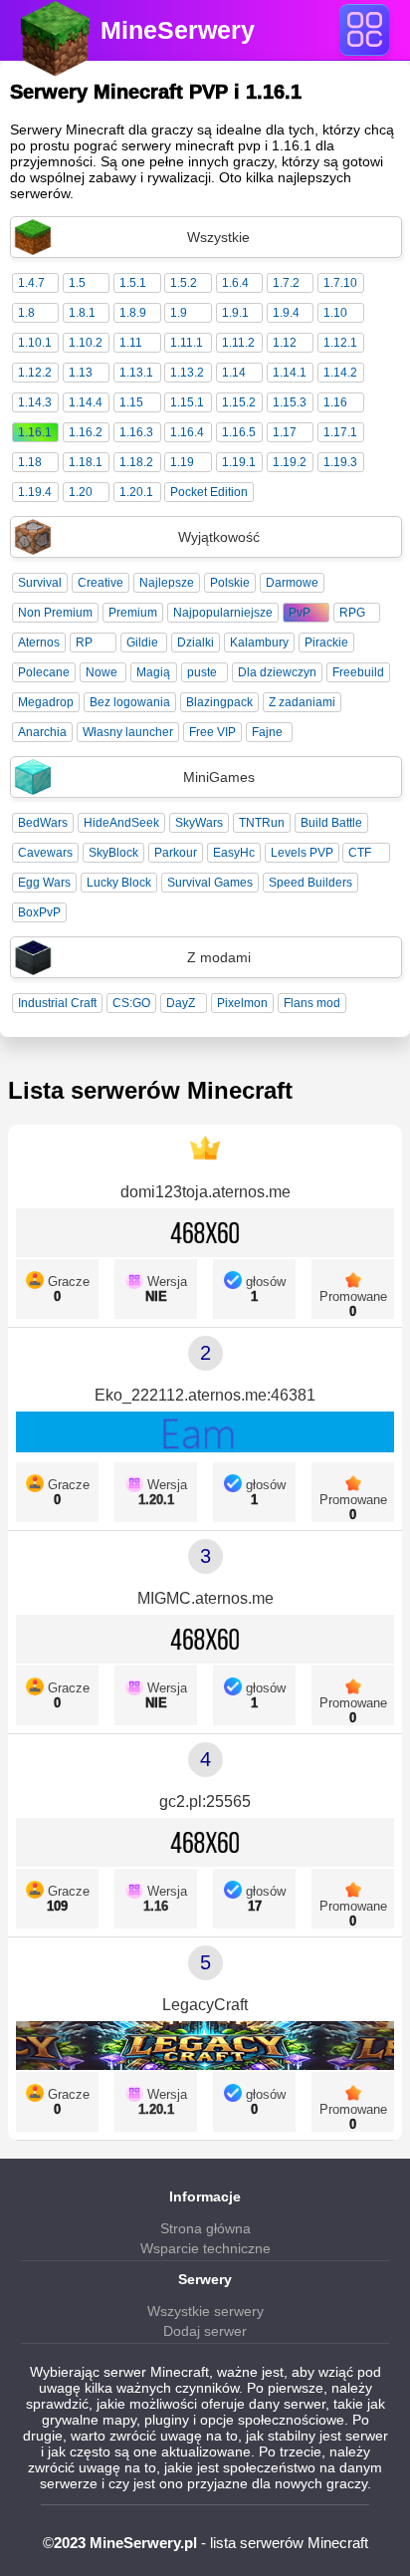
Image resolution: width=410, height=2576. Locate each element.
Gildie (142, 643)
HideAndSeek (121, 823)
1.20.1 (136, 492)
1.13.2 (187, 373)
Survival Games (210, 883)
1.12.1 (340, 343)
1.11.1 (187, 343)
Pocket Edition (209, 492)
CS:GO (131, 1003)
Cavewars (45, 853)
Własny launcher (128, 732)
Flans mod (312, 1003)
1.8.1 (82, 313)
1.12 (285, 343)
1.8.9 (133, 313)
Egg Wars (44, 883)
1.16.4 (187, 432)
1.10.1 (35, 343)
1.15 (131, 402)
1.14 (234, 373)
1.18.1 (86, 462)
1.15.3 (290, 402)
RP (84, 643)
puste (202, 672)
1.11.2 (238, 343)
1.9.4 (286, 313)
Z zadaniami (302, 702)
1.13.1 (136, 373)
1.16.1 (35, 432)
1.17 (285, 432)
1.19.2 (290, 462)
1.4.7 (31, 283)
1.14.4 (86, 402)
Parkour (176, 853)
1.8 (26, 313)
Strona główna (205, 2228)
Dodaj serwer (205, 2331)
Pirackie (326, 643)
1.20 (81, 492)
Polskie (230, 583)
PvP (300, 613)
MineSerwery (178, 30)
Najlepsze (167, 583)
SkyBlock (113, 853)
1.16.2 (86, 432)
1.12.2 (35, 373)
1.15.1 (187, 402)
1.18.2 (136, 462)
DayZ (181, 1003)
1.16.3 (136, 432)
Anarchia (42, 732)
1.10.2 (86, 343)
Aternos (39, 643)
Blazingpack (219, 702)
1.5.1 (133, 283)
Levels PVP (302, 853)
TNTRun (262, 823)
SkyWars (199, 823)
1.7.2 (286, 283)
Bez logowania (130, 702)
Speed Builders (310, 883)
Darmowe (292, 583)
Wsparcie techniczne (205, 2248)
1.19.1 (239, 462)
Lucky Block (119, 883)
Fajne (267, 732)
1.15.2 (239, 402)
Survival (40, 583)
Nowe (102, 672)
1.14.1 (290, 373)
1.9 (179, 313)
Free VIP (212, 732)
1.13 (81, 373)
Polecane (44, 672)
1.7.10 (340, 283)
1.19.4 (35, 492)
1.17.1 (340, 432)
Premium (133, 613)
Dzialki (196, 643)
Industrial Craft (57, 1003)
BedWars (43, 823)
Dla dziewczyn (277, 672)
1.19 (182, 462)
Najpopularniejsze (223, 613)
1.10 (335, 313)
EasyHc (234, 853)
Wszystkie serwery (205, 2311)
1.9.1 (235, 313)
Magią (153, 672)
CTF (360, 853)
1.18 (30, 462)
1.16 (335, 402)
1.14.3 (35, 402)
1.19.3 (340, 462)
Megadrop (46, 702)
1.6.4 (235, 283)
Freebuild (358, 672)
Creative (101, 583)
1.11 (131, 343)
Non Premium (55, 613)
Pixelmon (242, 1003)
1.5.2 (184, 283)
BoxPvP (39, 912)
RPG (352, 613)
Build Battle (331, 823)
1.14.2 (340, 373)
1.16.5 (239, 432)
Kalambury (259, 643)
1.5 (77, 283)
